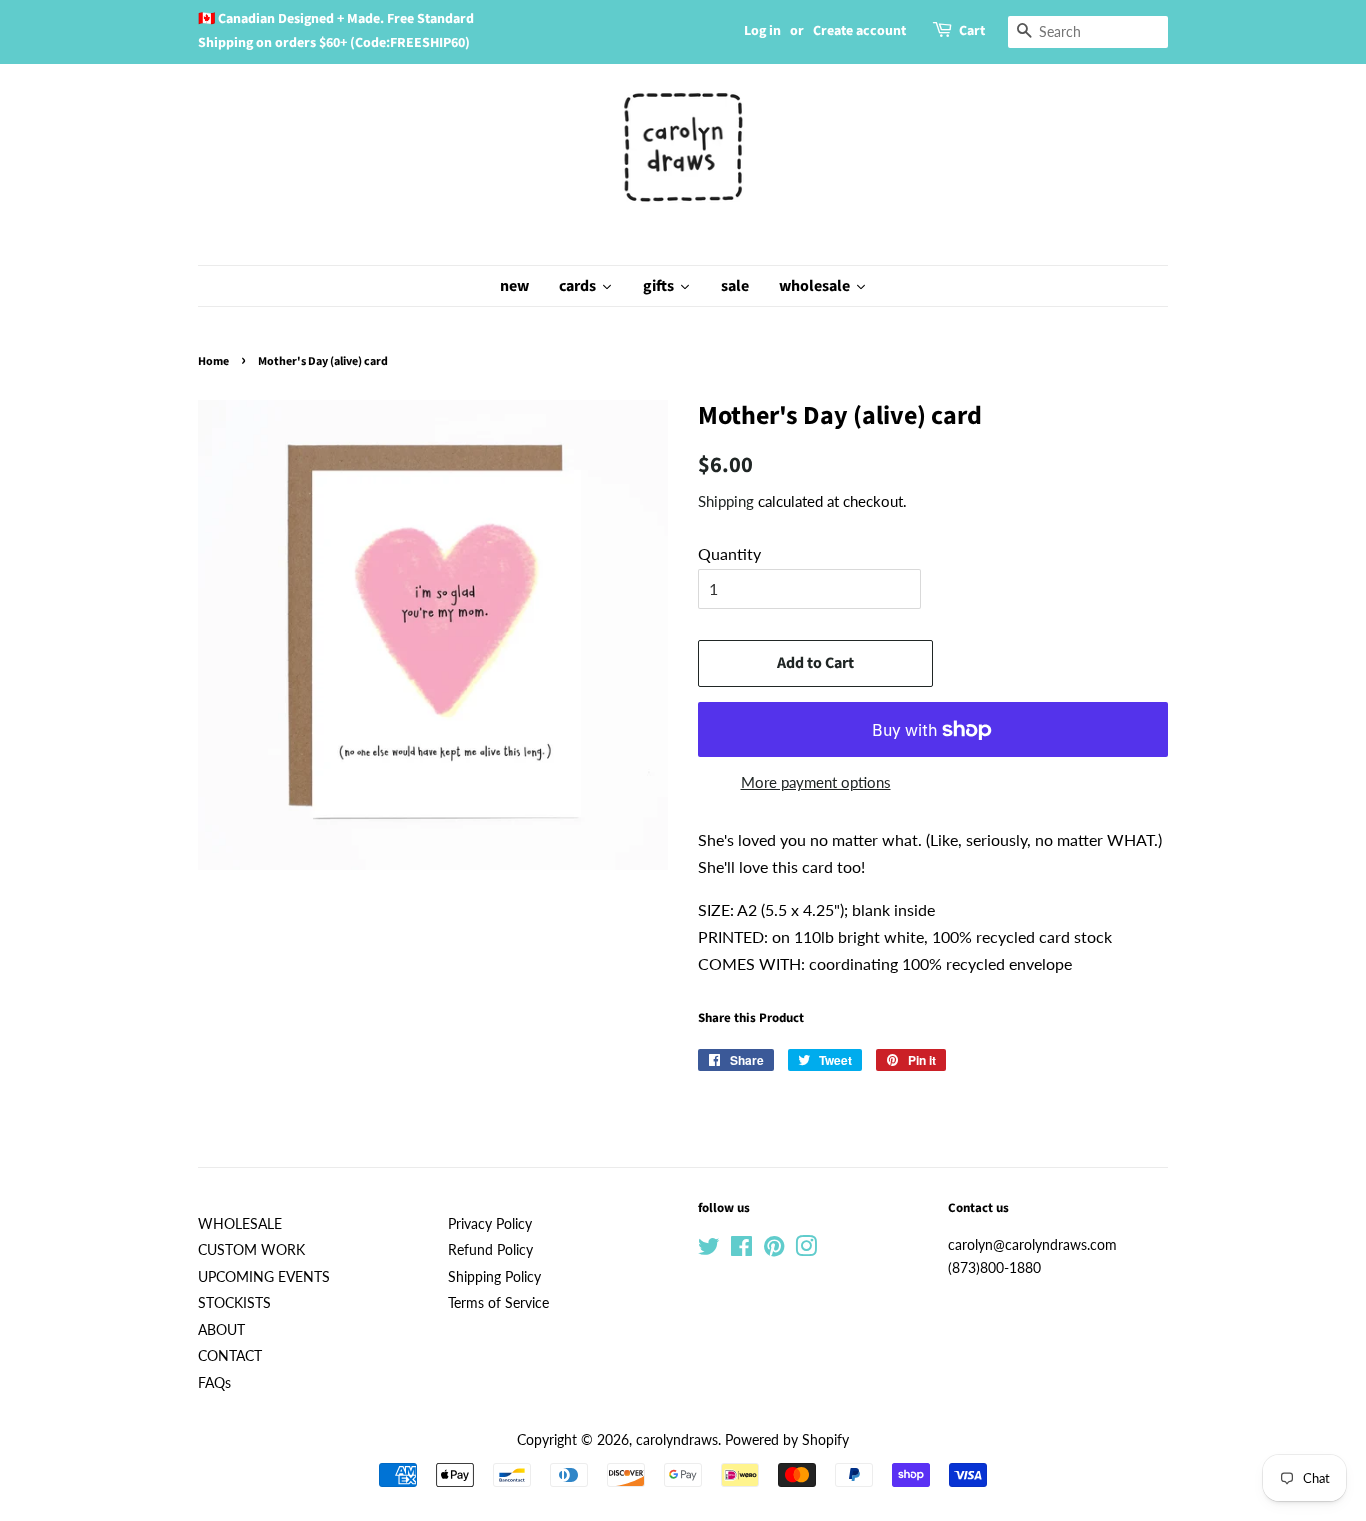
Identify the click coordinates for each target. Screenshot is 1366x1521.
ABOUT (221, 1330)
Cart (972, 31)
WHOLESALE (240, 1224)
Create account (859, 31)
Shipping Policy (494, 1277)
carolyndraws (677, 1440)
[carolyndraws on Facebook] (741, 1250)
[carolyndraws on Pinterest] (774, 1250)
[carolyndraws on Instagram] (806, 1250)
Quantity (729, 553)
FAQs (214, 1383)
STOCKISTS (234, 1303)
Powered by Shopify (787, 1440)
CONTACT (230, 1356)
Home (213, 361)
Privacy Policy (490, 1224)
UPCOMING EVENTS (264, 1277)
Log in (762, 31)
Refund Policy (490, 1250)
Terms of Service (498, 1303)
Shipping (726, 501)
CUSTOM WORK (251, 1250)
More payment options (816, 782)
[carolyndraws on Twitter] (709, 1250)
